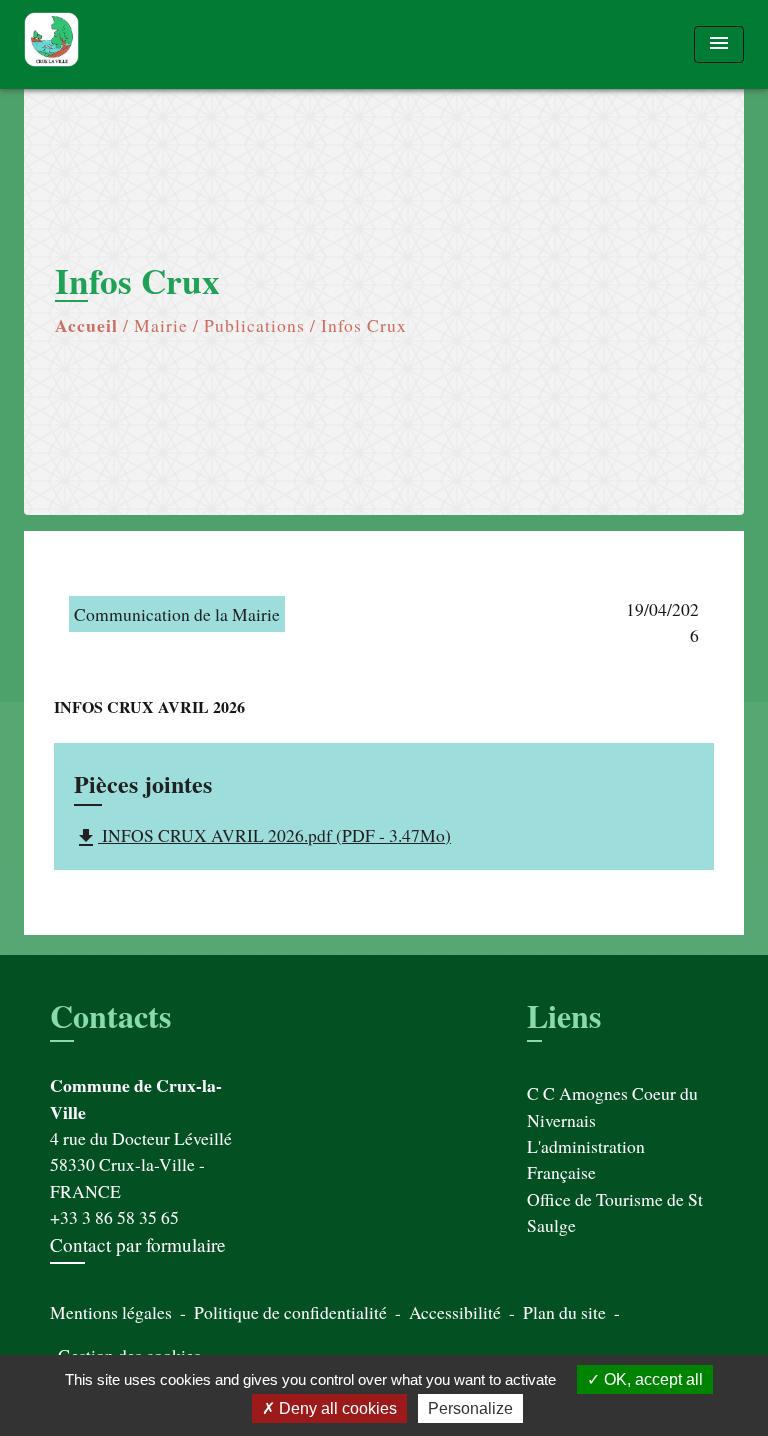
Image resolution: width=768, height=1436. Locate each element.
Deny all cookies (336, 1408)
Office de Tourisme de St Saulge (615, 1212)
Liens (564, 1015)
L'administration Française (586, 1159)
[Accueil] (99, 44)
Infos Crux (364, 325)
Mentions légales (111, 1312)
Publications (254, 325)
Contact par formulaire (138, 1244)
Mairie (161, 325)
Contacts (110, 1016)
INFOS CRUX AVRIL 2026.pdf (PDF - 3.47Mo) (262, 836)
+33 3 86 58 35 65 (114, 1217)
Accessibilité (455, 1312)
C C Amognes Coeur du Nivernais (612, 1106)
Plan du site (564, 1312)
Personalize (470, 1408)
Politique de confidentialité (290, 1312)
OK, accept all (651, 1379)
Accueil (86, 325)
